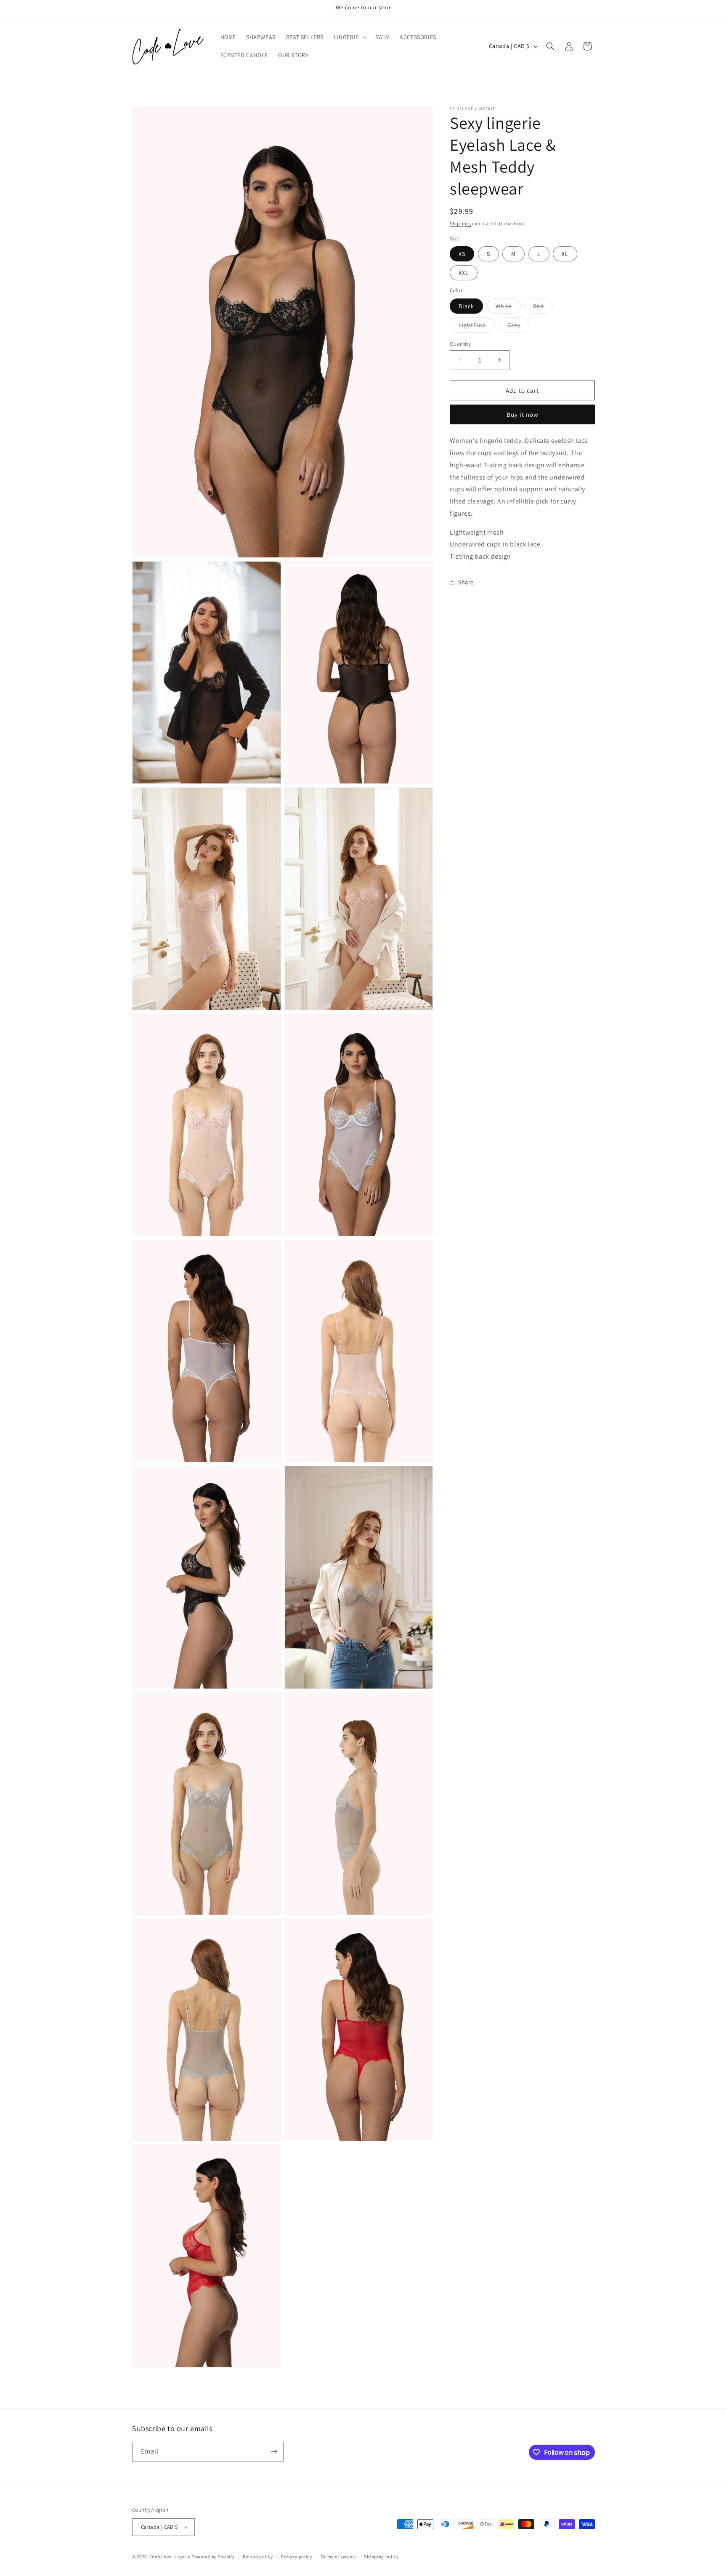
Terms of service (338, 2557)
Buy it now (523, 414)
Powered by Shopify (213, 2557)
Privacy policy (297, 2557)
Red (543, 307)
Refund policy (258, 2557)
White (508, 307)
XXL (464, 273)
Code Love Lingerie (170, 2557)
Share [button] (466, 582)
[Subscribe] (274, 2452)
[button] (349, 37)
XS (462, 254)
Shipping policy (381, 2557)
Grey (518, 326)
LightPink (477, 326)
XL (565, 254)
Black (466, 306)
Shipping (460, 223)
